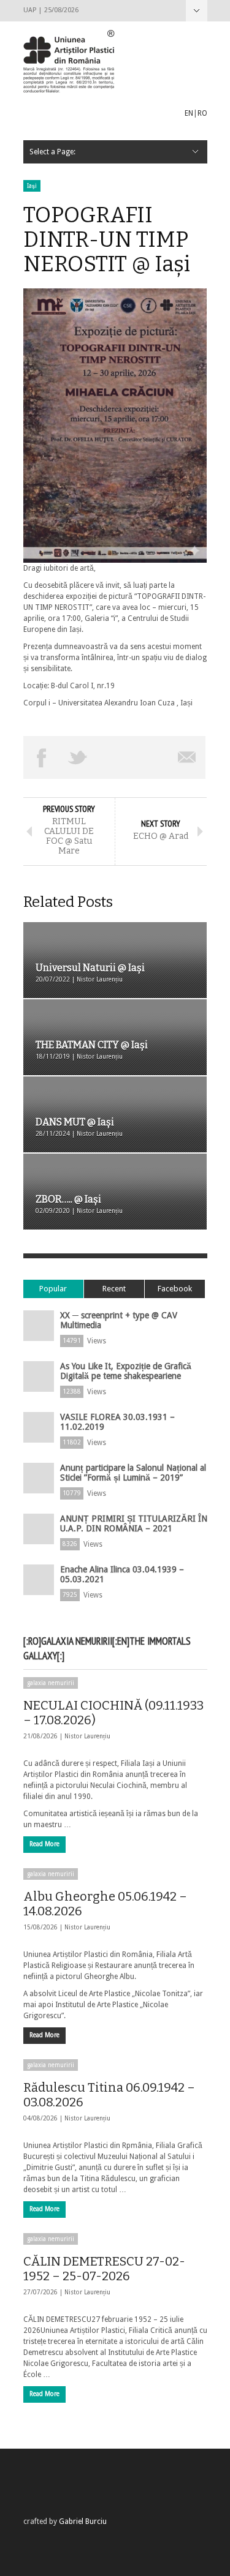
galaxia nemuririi (51, 1683)
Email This (188, 757)
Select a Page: (197, 11)
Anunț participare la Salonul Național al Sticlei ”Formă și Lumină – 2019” (133, 1473)
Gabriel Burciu (83, 2522)
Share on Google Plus (115, 757)
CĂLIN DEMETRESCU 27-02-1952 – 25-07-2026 (104, 2269)
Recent (114, 1289)
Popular (53, 1289)
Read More (44, 1844)
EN (189, 113)
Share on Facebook (42, 757)
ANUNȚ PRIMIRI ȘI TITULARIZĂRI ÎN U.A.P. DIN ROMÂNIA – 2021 (134, 1523)
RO (202, 113)
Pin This (151, 757)
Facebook (175, 1289)
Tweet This (78, 757)
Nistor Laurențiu (87, 1736)
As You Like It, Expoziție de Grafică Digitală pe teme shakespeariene (126, 1371)
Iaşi (32, 186)
